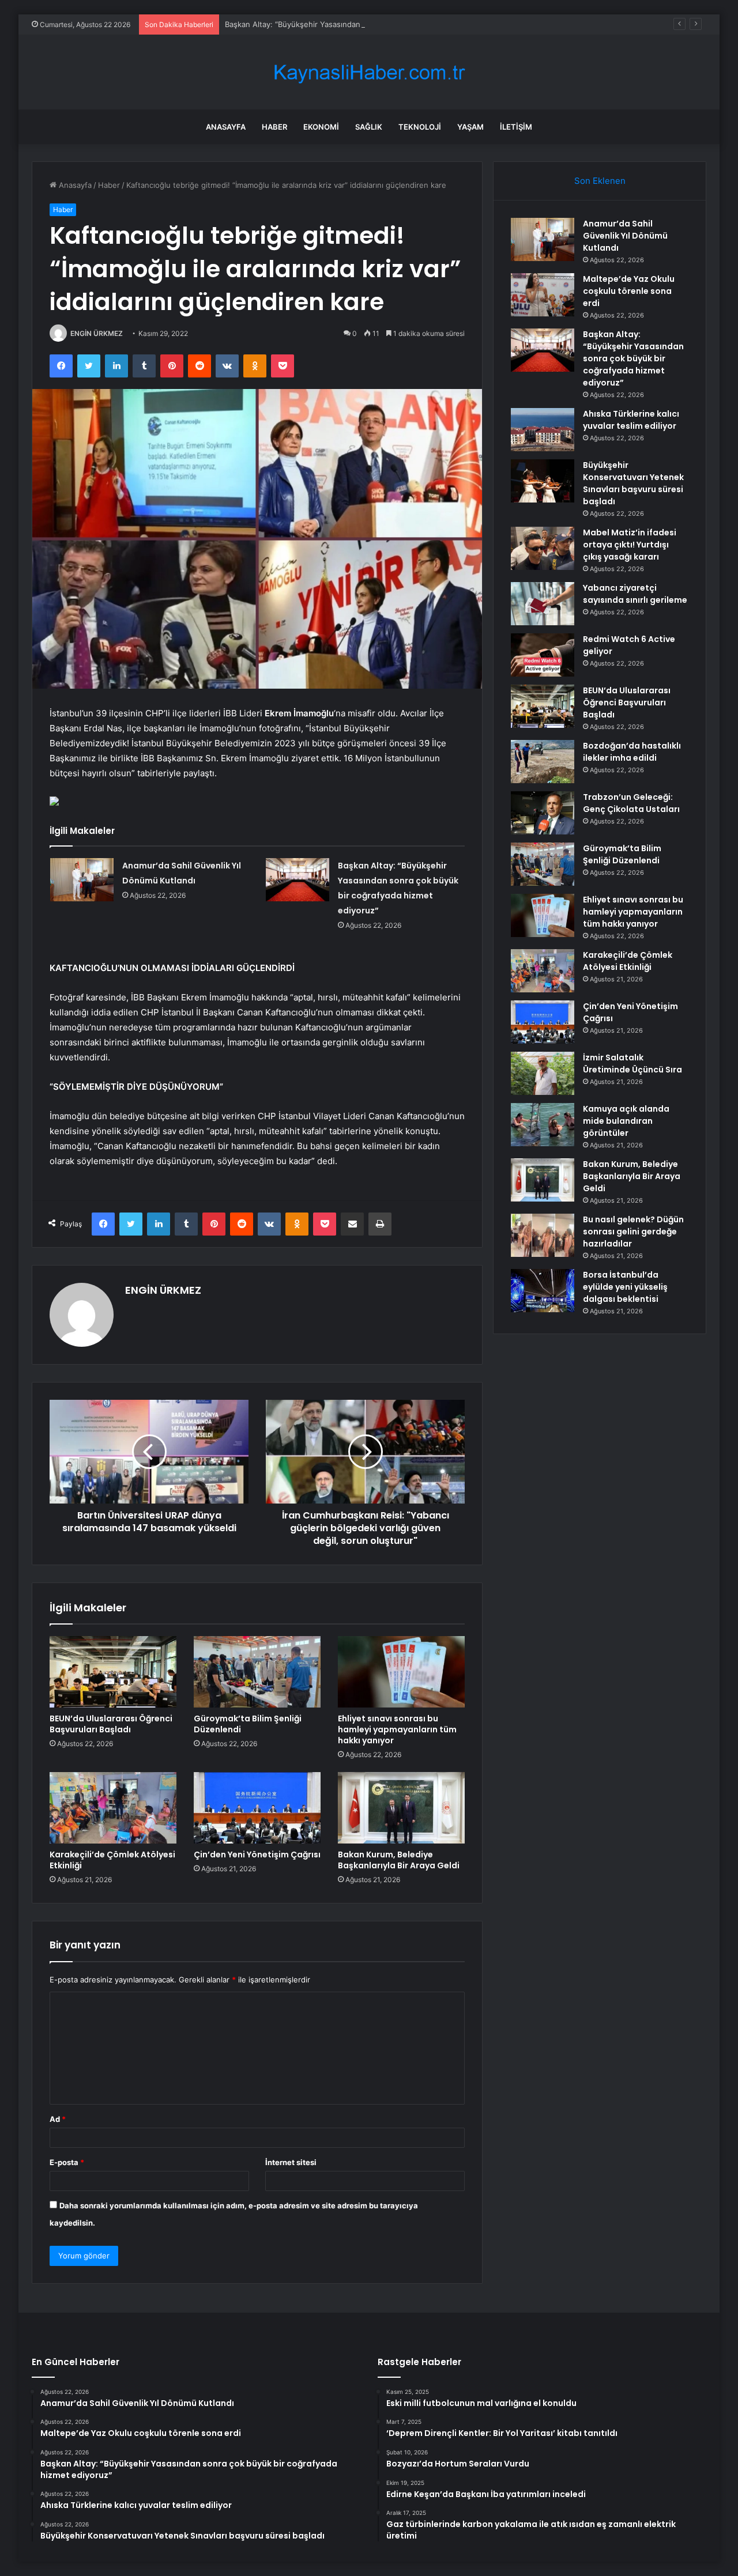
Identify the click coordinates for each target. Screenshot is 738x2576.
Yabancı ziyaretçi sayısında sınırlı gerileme (635, 594)
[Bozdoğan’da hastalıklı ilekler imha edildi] (543, 762)
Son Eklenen (600, 181)
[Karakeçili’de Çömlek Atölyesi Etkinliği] (113, 1808)
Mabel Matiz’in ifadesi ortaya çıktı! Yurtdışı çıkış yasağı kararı (630, 545)
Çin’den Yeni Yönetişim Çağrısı (257, 1854)
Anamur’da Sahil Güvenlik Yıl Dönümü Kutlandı (625, 236)
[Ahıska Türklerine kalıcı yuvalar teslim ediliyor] (543, 430)
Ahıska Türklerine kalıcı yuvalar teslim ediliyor (631, 420)
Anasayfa (226, 127)
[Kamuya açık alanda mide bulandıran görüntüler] (543, 1125)
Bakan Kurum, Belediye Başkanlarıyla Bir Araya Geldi (399, 1860)
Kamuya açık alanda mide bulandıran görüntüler (626, 1121)
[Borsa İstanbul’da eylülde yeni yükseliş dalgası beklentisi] (543, 1291)
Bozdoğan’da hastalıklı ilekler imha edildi (632, 752)
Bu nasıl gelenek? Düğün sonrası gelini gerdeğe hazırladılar (633, 1232)
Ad (58, 2119)
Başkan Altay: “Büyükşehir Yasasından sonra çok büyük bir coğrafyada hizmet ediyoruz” (382, 24)
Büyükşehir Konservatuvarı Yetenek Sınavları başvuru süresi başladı (633, 483)
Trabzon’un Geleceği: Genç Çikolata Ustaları (631, 803)
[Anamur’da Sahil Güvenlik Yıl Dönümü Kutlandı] (82, 880)
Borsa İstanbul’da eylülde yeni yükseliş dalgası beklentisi (625, 1287)
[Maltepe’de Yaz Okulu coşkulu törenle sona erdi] (543, 295)
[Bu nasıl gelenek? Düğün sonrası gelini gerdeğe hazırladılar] (543, 1235)
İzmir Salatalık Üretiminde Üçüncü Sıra (632, 1064)
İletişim (516, 127)
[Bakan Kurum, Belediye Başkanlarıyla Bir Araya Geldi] (401, 1808)
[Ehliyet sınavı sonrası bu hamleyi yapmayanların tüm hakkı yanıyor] (401, 1672)
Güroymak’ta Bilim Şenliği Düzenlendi (248, 1724)
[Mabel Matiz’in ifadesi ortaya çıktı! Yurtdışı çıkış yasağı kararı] (543, 548)
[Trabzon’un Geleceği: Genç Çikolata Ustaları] (543, 813)
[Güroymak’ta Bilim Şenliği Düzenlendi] (257, 1672)
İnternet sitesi (291, 2162)
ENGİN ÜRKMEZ (97, 333)
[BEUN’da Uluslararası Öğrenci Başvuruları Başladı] (113, 1672)
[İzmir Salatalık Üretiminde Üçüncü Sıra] (543, 1073)
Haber (274, 127)
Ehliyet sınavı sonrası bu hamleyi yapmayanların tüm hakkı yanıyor (397, 1729)
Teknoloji (420, 127)
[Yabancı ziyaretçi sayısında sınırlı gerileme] (543, 604)
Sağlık (369, 127)
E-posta (67, 2162)
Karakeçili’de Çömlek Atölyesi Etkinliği (112, 1860)
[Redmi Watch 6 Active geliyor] (543, 655)
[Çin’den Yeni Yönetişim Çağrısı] (257, 1808)
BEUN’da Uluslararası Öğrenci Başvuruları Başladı (111, 1724)
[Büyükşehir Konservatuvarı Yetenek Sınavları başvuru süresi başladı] (543, 481)
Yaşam (470, 127)
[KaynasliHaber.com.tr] (369, 72)
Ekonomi (321, 127)
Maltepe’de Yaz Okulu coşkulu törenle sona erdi (629, 291)
